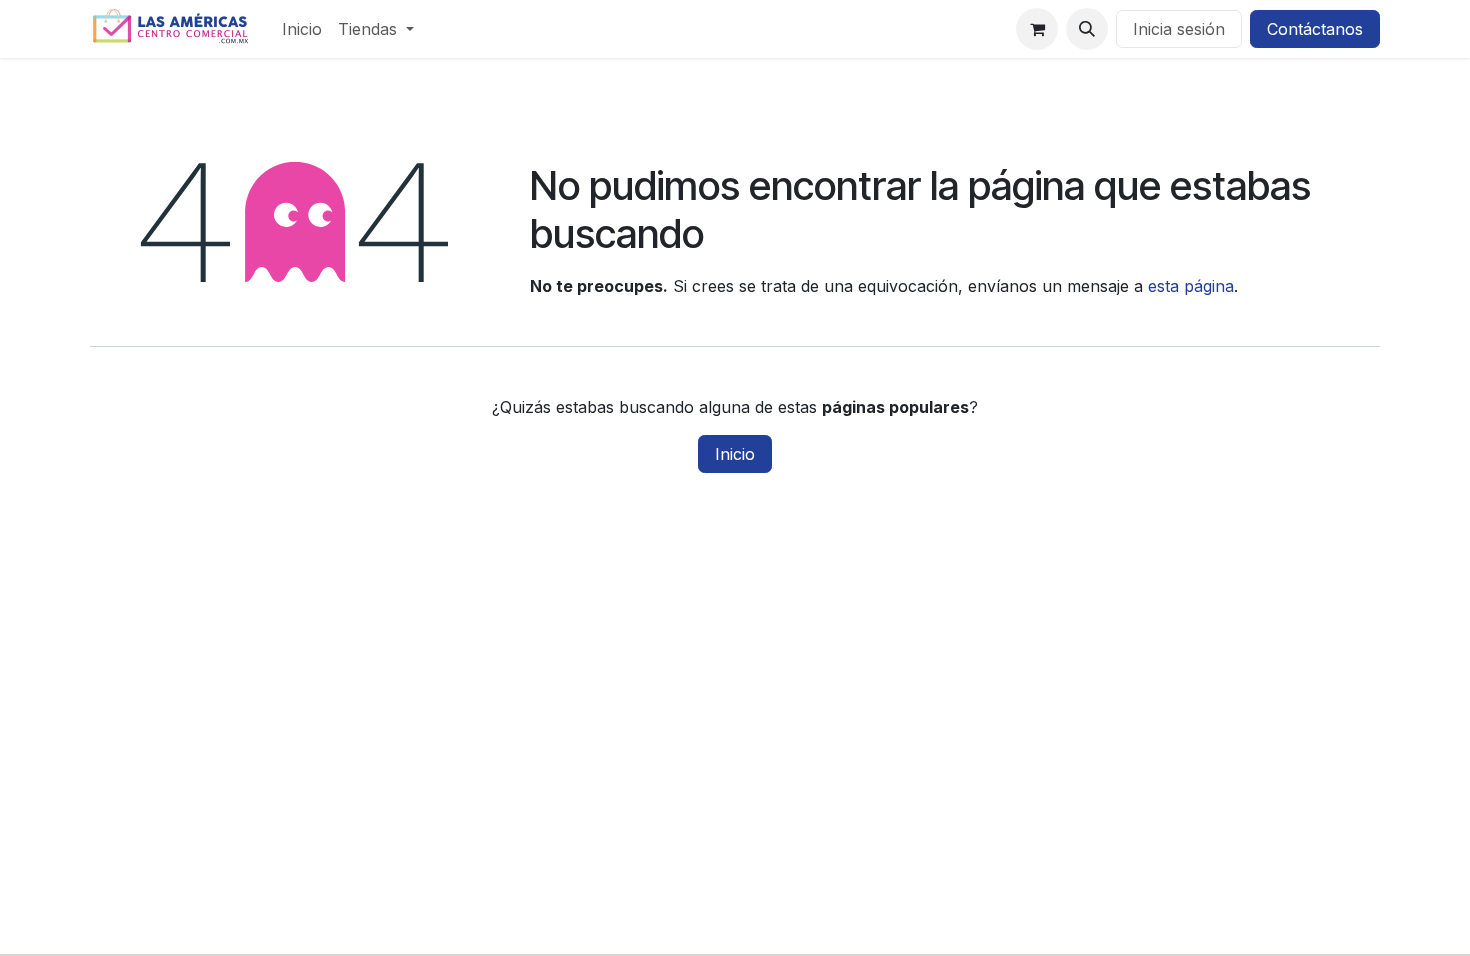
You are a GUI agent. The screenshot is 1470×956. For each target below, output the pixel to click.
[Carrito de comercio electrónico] (1037, 29)
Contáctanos (1315, 29)
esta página (1191, 286)
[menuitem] (302, 29)
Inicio (735, 454)
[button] (1087, 29)
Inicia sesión (1179, 29)
